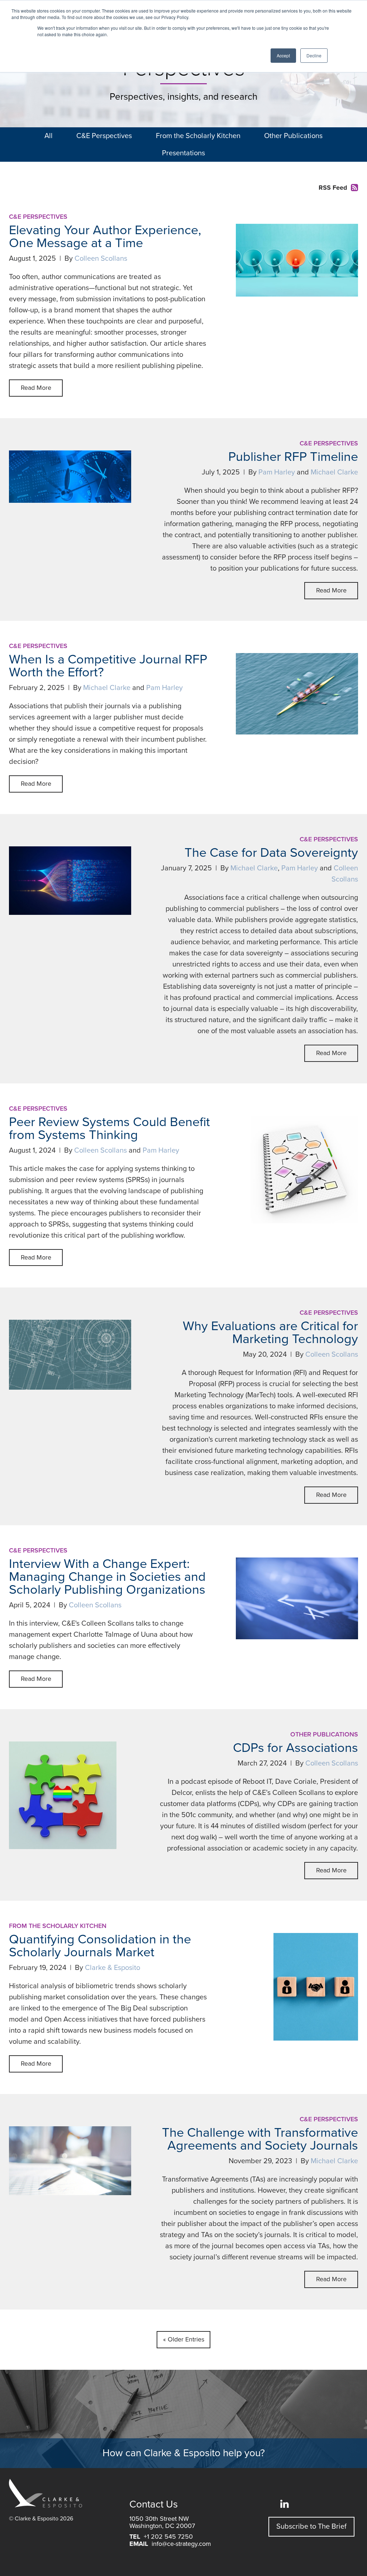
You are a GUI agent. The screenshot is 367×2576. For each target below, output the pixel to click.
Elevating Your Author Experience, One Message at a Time (105, 237)
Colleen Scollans (101, 259)
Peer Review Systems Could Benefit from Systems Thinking (109, 1128)
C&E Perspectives (104, 136)
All (49, 136)
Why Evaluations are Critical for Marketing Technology (270, 1332)
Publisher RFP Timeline (293, 457)
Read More (36, 388)
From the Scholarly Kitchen (198, 136)
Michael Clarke (334, 472)
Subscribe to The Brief (311, 2527)
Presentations (183, 153)
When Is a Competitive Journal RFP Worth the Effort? (108, 666)
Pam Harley (277, 472)
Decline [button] (314, 55)
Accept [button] (283, 55)
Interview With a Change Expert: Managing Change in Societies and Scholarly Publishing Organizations (107, 1577)
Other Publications (293, 136)
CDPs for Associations (295, 1748)
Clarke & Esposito (113, 1968)
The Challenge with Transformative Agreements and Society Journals (260, 2139)
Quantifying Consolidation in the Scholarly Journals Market (100, 1946)
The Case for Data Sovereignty (271, 853)
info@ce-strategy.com (181, 2544)
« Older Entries (184, 2339)
